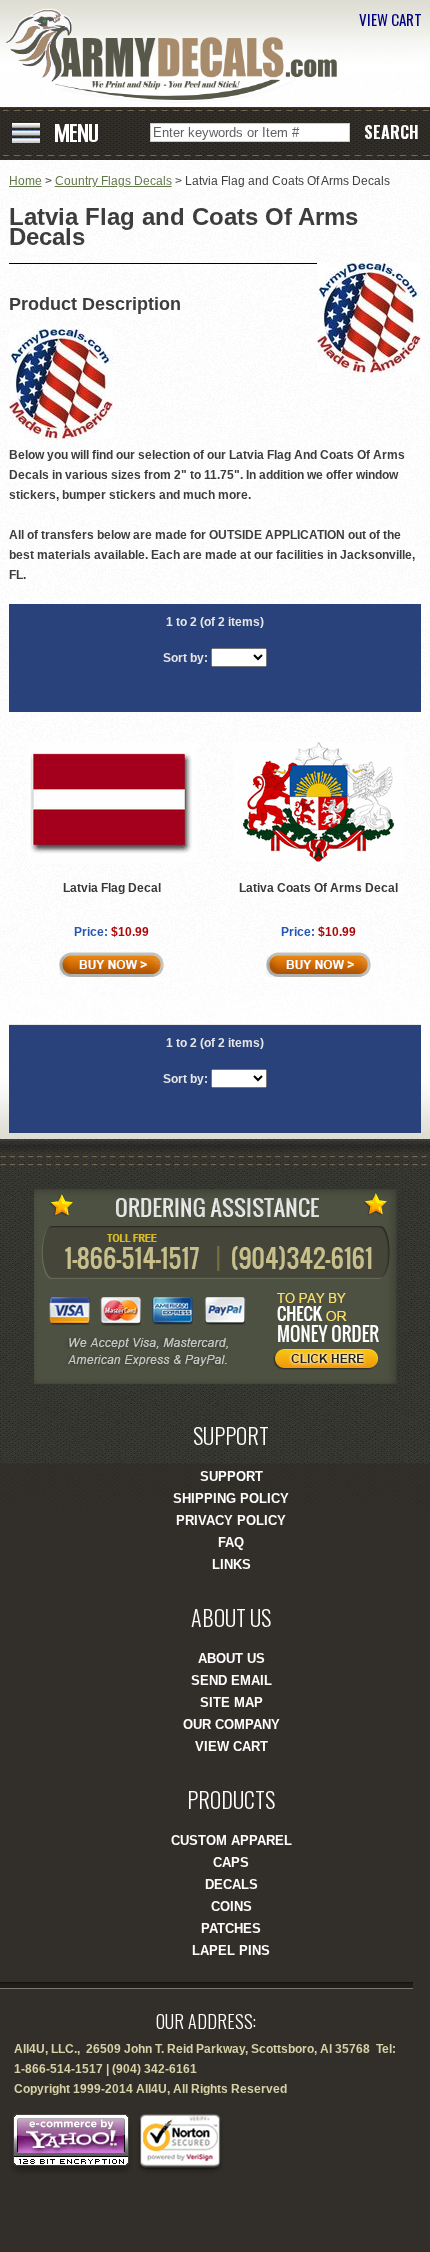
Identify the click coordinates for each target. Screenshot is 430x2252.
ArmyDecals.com (179, 55)
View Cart (231, 1746)
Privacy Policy (231, 1520)
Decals (231, 1884)
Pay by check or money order (332, 1334)
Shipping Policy (231, 1498)
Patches (231, 1928)
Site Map (231, 1702)
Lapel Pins (231, 1950)
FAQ (231, 1542)
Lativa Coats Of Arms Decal (318, 888)
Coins (231, 1906)
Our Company (231, 1724)
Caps (231, 1862)
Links (231, 1564)
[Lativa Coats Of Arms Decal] (318, 858)
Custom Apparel (231, 1840)
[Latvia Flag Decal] (112, 859)
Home (25, 181)
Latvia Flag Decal (112, 888)
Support (231, 1476)
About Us (231, 1658)
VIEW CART (390, 19)
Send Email (231, 1680)
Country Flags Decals (113, 181)
